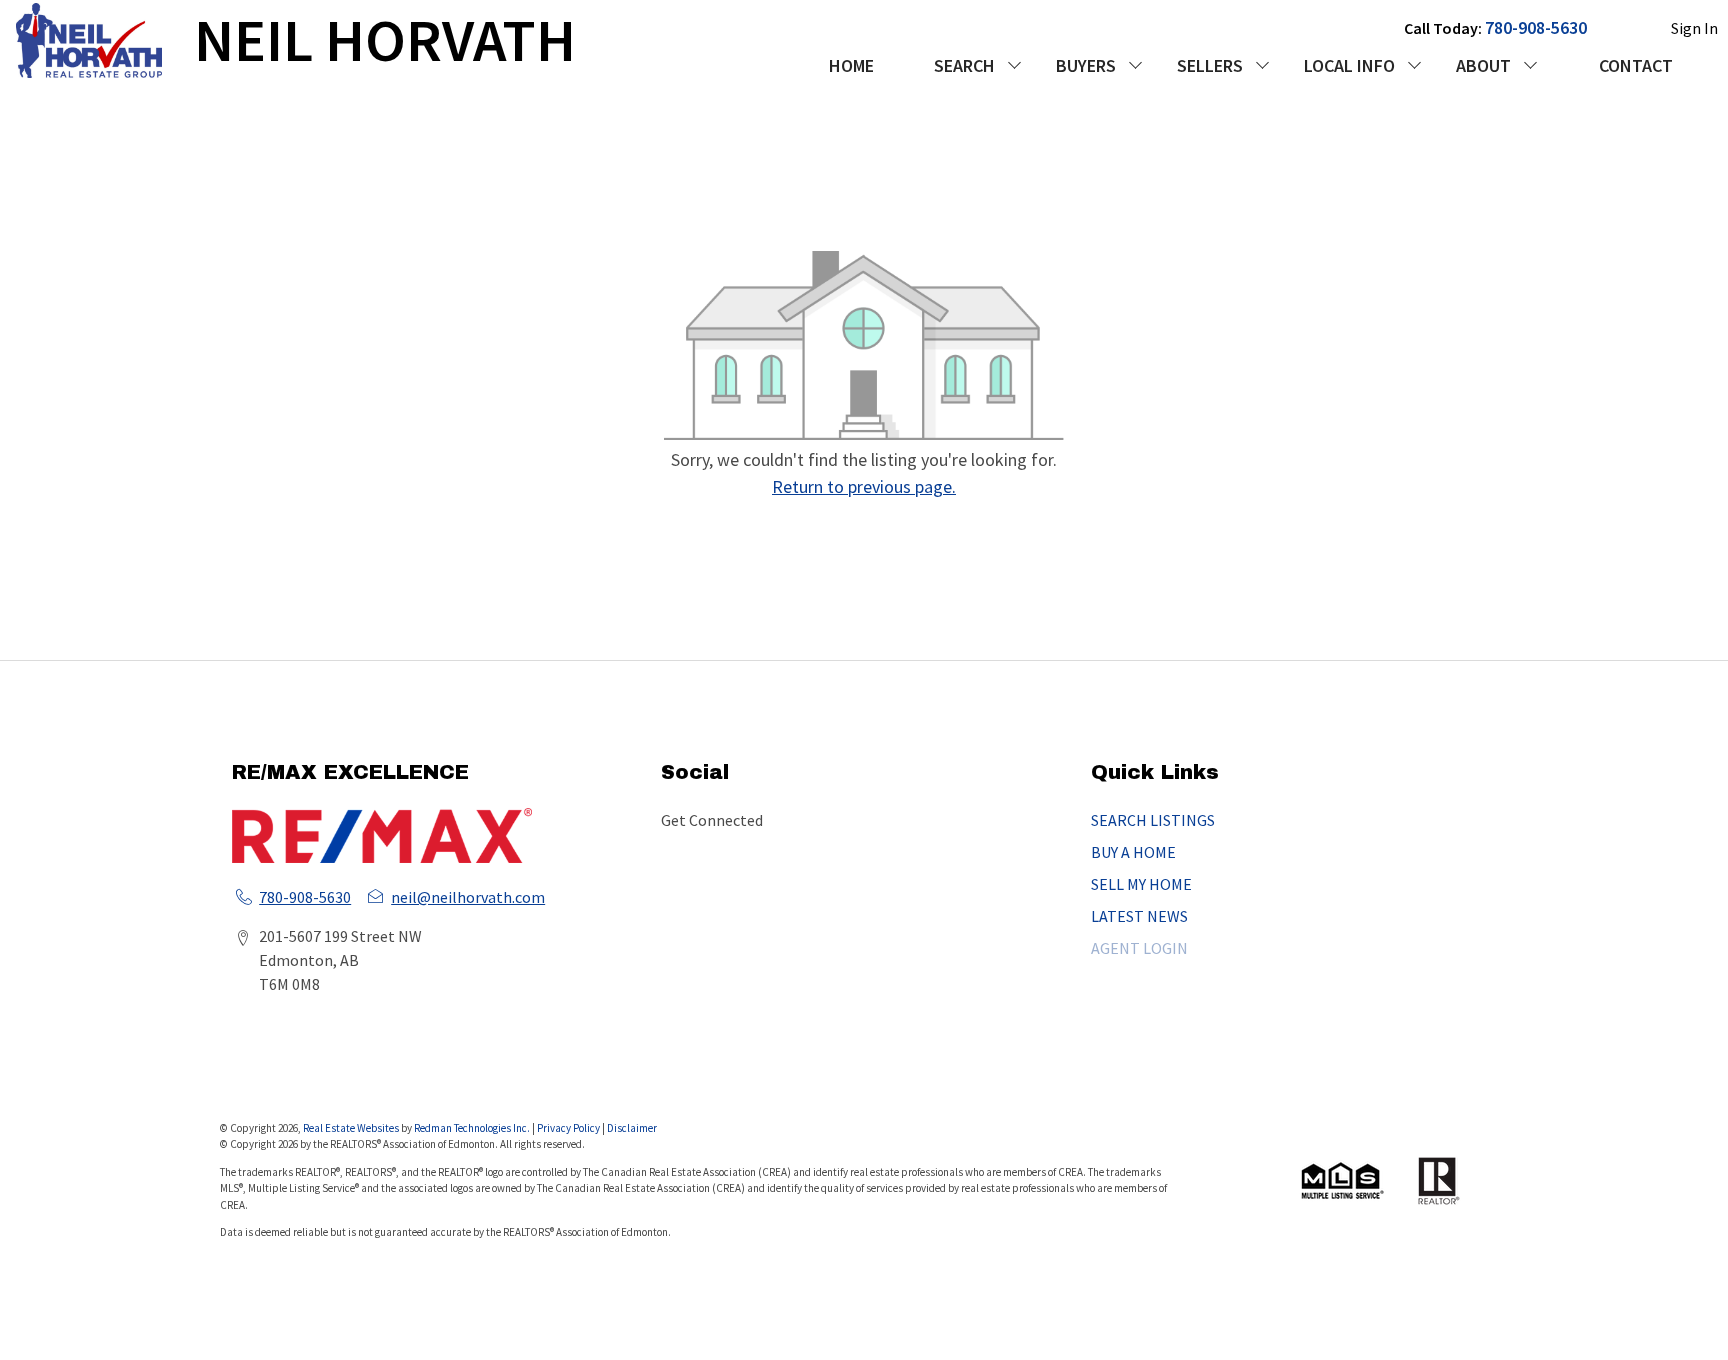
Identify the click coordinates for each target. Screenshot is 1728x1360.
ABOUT (1483, 65)
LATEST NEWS (1139, 916)
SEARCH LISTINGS (1153, 820)
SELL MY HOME (1141, 884)
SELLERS (1210, 65)
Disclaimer (632, 1128)
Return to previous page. (864, 486)
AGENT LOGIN (1139, 948)
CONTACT (1636, 65)
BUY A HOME (1133, 852)
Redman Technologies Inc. (473, 1128)
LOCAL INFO (1349, 65)
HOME (851, 65)
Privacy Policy (568, 1128)
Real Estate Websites (352, 1128)
